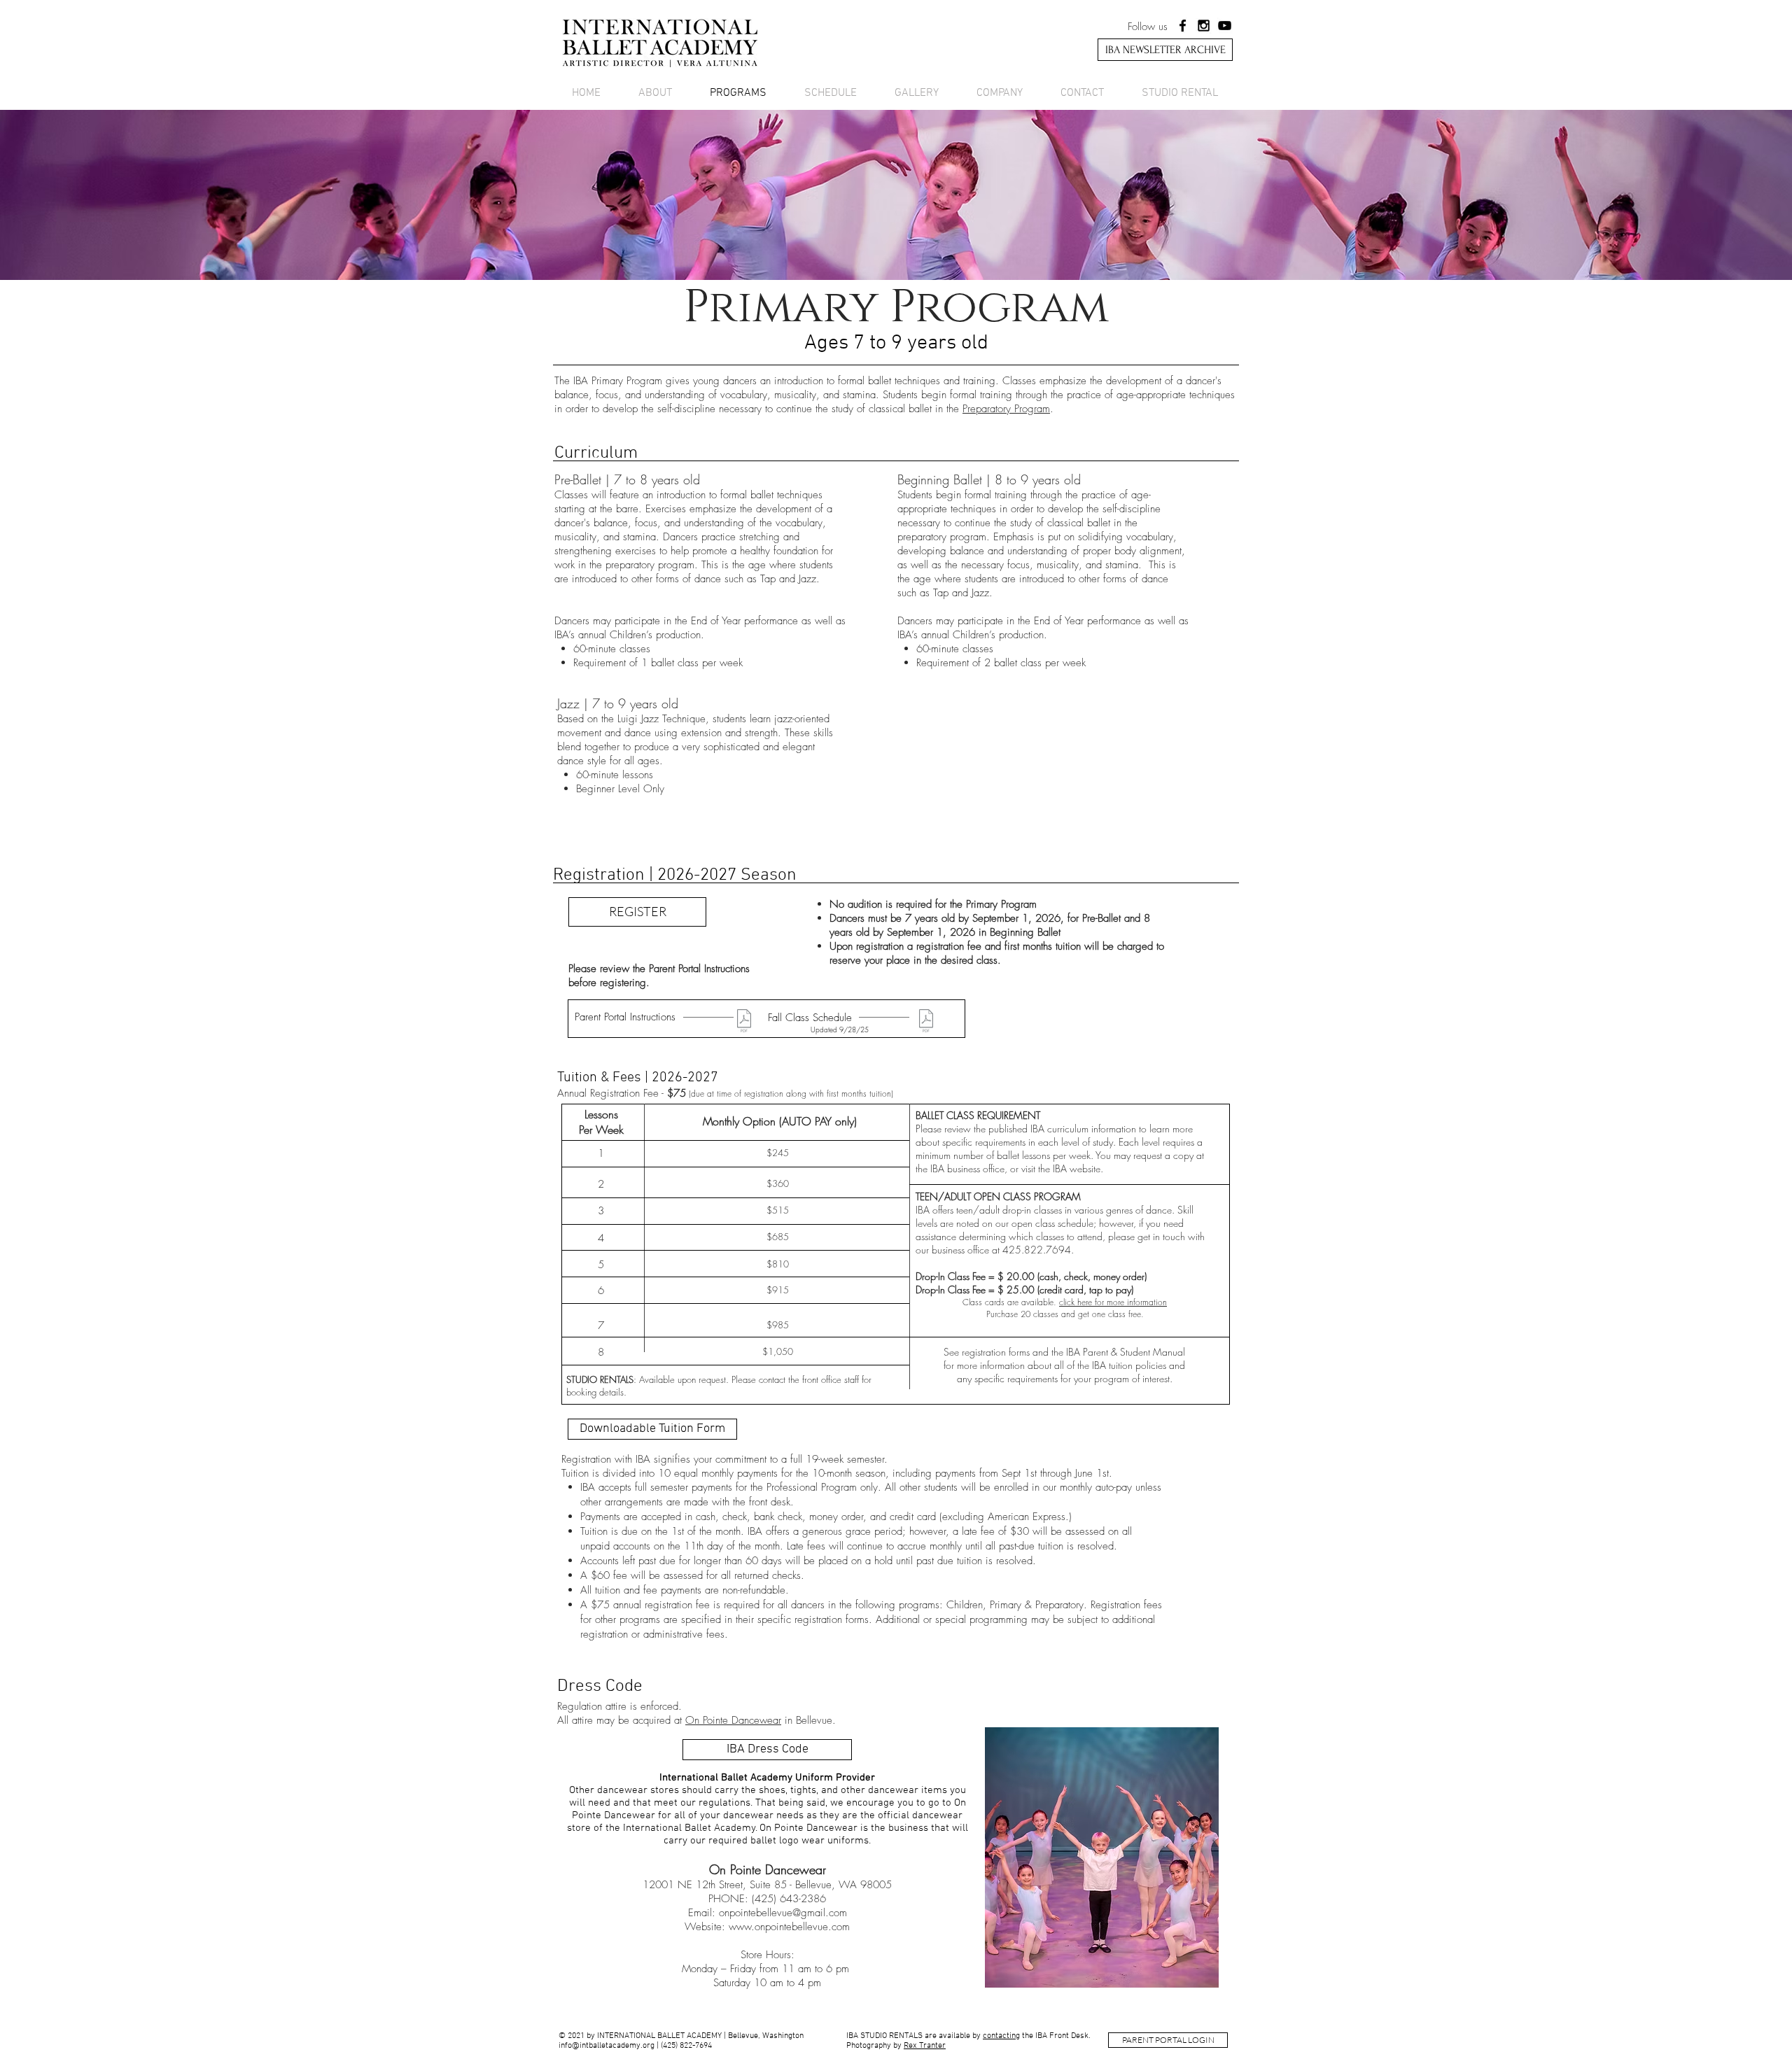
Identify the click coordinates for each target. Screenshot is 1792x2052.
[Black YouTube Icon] (1225, 26)
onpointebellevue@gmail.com (783, 1913)
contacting (1001, 2036)
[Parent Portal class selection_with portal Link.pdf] (744, 1023)
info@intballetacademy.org (607, 2046)
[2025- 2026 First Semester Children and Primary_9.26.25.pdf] (926, 1023)
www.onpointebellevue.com (789, 1927)
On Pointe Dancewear (733, 1720)
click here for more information (1113, 1302)
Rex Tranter (925, 2046)
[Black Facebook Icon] (1183, 26)
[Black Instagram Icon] (1204, 26)
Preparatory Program (1006, 409)
